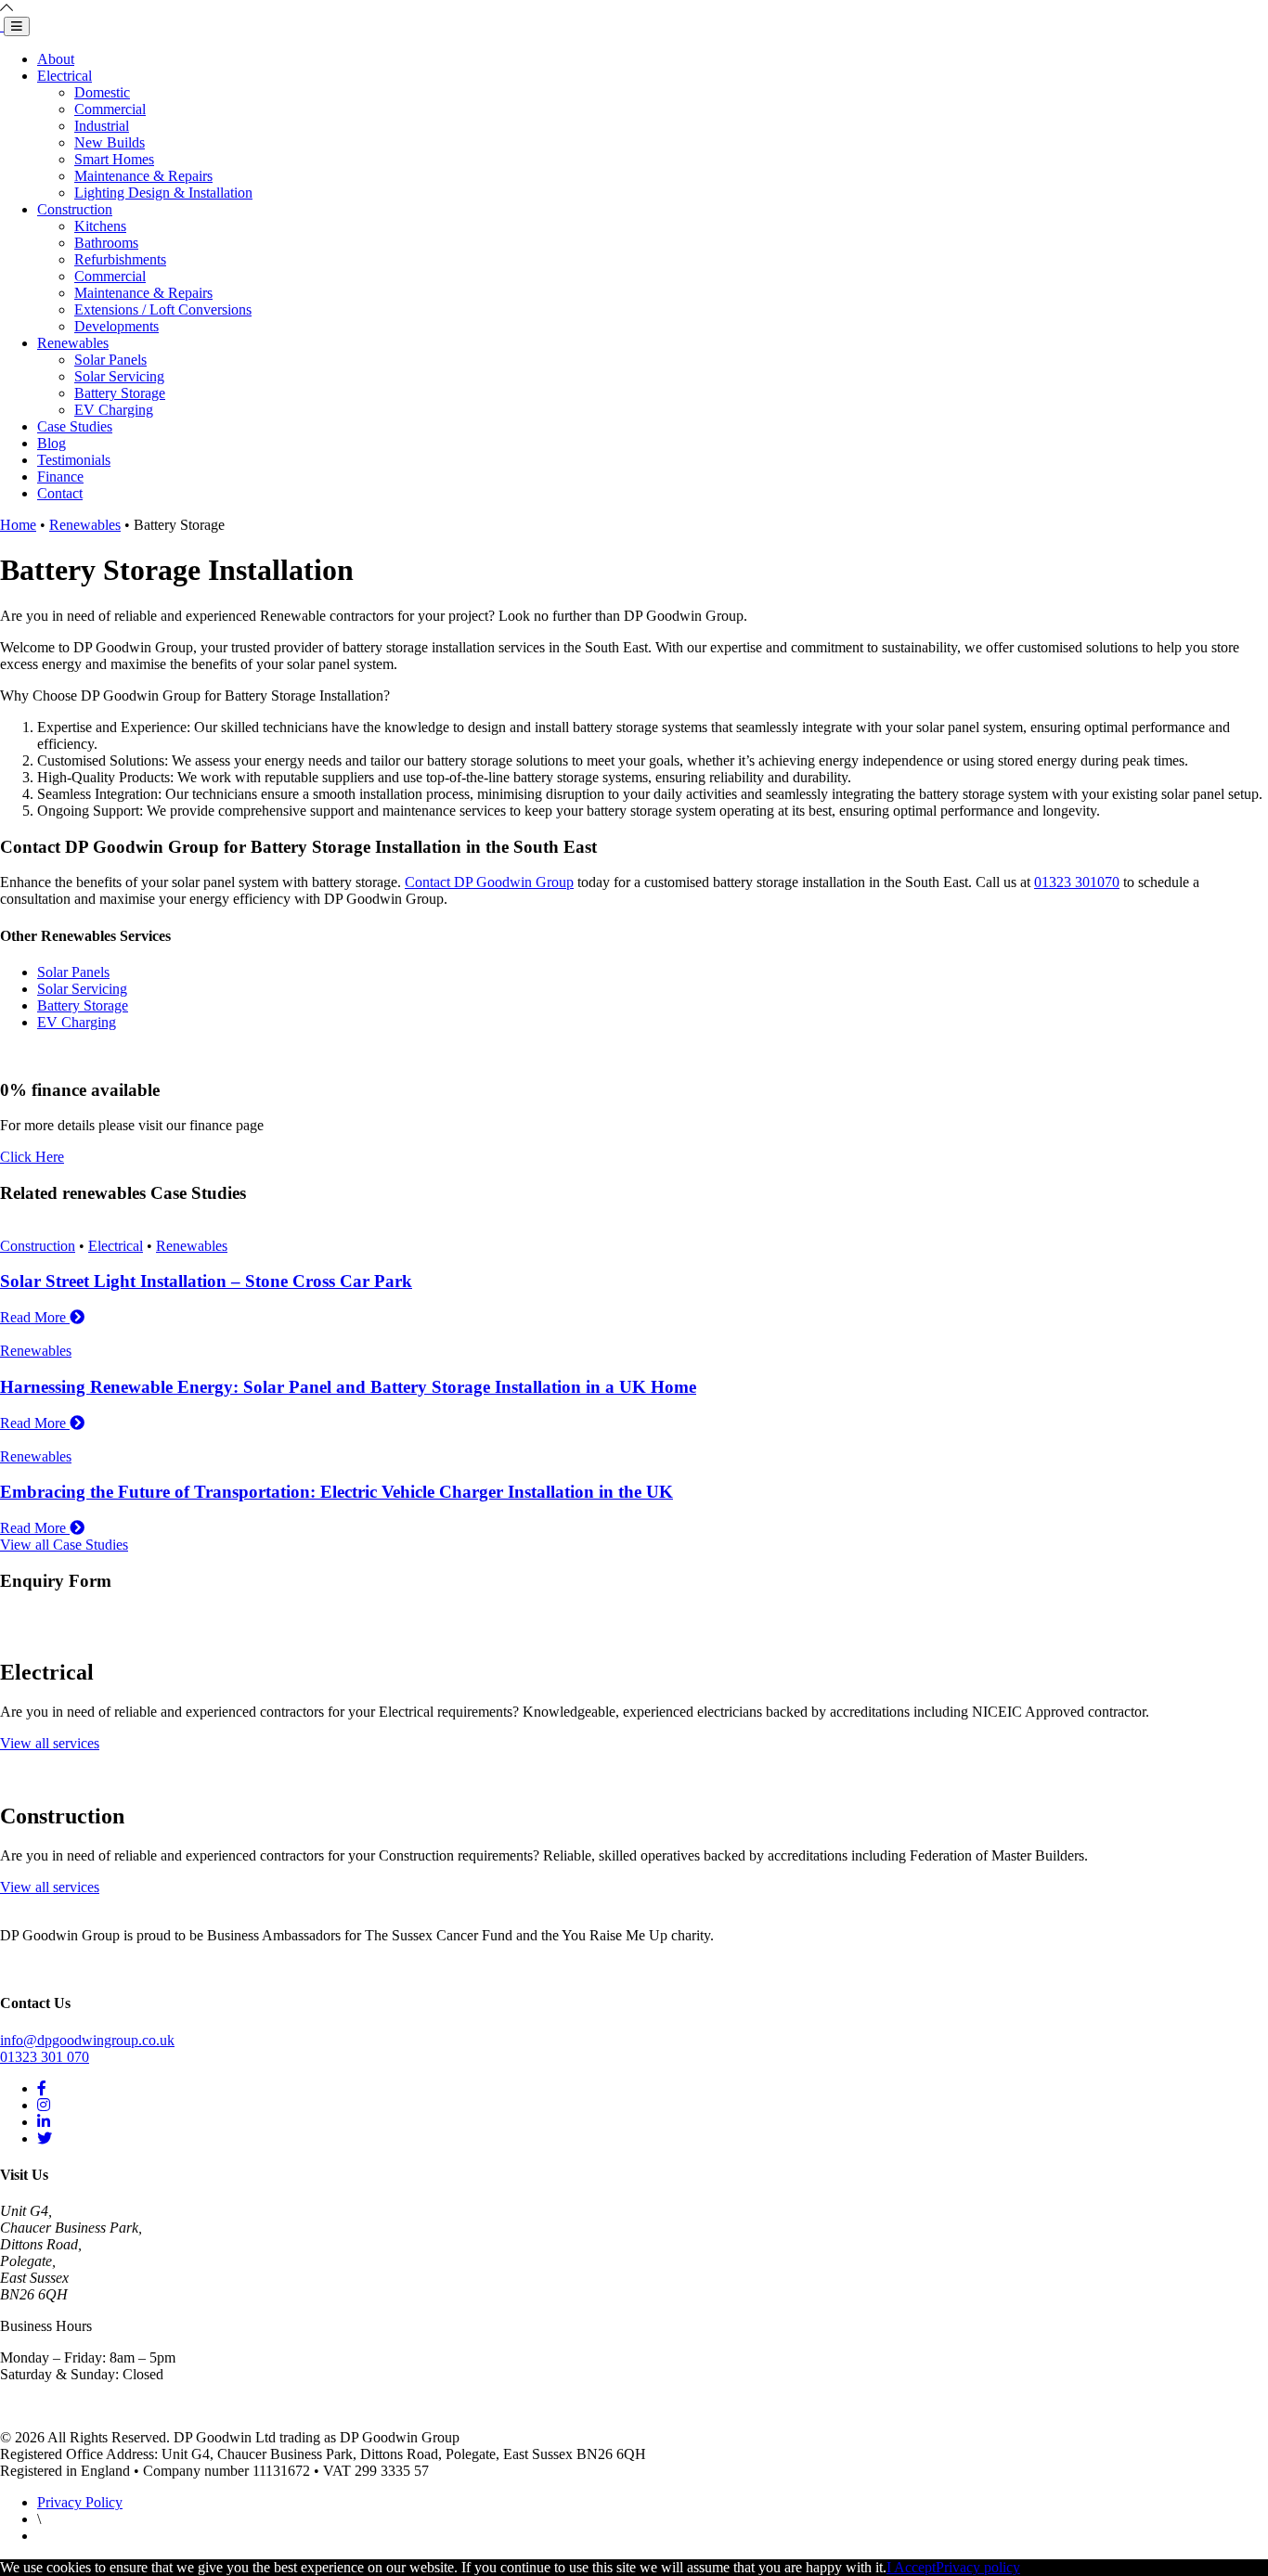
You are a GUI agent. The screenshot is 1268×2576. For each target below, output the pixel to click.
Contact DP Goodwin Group (489, 882)
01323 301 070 (45, 2057)
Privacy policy (978, 2567)
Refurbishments (120, 259)
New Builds (110, 142)
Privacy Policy (80, 2502)
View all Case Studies (64, 1545)
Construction (75, 209)
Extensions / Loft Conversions (163, 309)
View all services (50, 1743)
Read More (35, 1317)
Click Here (32, 1157)
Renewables (73, 343)
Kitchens (100, 226)
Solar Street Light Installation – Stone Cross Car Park (206, 1281)
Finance (60, 477)
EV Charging (114, 410)
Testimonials (74, 460)
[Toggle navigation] (17, 26)
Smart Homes (114, 159)
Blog (52, 443)
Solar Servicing (119, 376)
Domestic (102, 92)
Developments (116, 326)
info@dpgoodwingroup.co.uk (87, 2040)
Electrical (65, 76)
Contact (60, 493)
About (56, 59)
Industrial (102, 126)
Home (18, 525)
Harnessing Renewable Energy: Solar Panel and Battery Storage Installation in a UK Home (348, 1387)
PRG (134, 2537)
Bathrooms (106, 243)
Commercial (110, 109)
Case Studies (75, 426)
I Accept (911, 2567)
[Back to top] (6, 8)
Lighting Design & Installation (163, 193)
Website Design (73, 2537)
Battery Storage (120, 393)
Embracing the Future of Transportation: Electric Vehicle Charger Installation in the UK (336, 1492)
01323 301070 (1077, 882)
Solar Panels (110, 360)
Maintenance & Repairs (143, 176)
